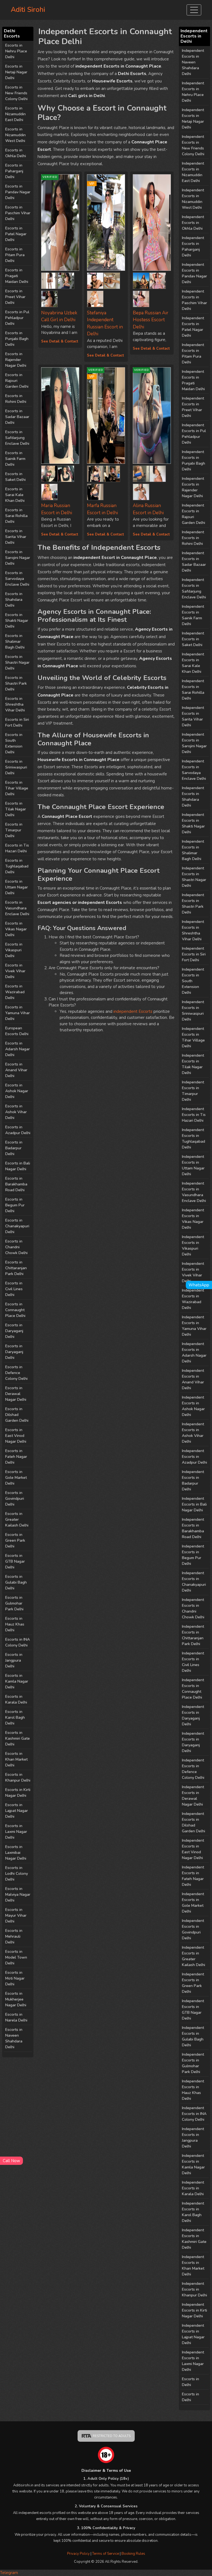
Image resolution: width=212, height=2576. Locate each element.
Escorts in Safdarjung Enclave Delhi (17, 438)
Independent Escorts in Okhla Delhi (193, 223)
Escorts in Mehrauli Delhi (14, 1936)
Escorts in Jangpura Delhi (14, 1660)
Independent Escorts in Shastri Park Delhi (193, 904)
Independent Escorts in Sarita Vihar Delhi (193, 716)
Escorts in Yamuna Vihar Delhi (18, 1013)
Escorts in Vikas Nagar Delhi (16, 929)
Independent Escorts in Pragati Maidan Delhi (193, 380)
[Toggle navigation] (194, 10)
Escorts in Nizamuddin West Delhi (15, 135)
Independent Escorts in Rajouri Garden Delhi (194, 514)
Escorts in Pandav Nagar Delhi (18, 192)
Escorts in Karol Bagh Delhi (15, 1717)
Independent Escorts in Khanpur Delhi (194, 2289)
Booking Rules (133, 2554)
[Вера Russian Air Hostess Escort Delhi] (152, 223)
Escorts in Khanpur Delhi (18, 1777)
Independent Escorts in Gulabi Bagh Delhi (193, 2036)
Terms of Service (106, 2554)
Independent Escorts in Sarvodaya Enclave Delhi (194, 770)
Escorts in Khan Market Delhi (16, 1759)
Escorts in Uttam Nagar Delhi (17, 887)
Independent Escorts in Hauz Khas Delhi (193, 2090)
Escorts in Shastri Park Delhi (16, 683)
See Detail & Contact (60, 341)
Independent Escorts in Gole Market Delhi (193, 1903)
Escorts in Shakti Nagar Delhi (17, 621)
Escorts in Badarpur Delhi (14, 1148)
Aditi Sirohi (28, 10)
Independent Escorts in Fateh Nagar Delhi (193, 1876)
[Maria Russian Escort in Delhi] (60, 416)
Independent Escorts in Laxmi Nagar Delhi (193, 2361)
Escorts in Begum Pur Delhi (15, 1205)
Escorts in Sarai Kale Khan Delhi (15, 495)
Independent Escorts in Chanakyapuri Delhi (194, 1582)
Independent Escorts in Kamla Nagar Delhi (193, 2164)
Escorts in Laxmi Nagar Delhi (16, 1832)
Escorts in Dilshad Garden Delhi (17, 1415)
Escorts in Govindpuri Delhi (15, 1499)
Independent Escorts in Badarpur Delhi (193, 1480)
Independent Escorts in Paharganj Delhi (193, 247)
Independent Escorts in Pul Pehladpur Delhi (194, 434)
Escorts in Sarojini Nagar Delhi (18, 558)
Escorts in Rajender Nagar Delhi (16, 360)
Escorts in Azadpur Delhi (18, 1130)
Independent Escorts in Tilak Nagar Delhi (193, 1064)
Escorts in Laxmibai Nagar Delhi (16, 1853)
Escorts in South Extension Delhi (14, 743)
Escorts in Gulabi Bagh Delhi (16, 1582)
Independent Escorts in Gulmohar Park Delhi (193, 2063)
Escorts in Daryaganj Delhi (14, 1331)
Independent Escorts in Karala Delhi (193, 2188)
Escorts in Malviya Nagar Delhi (18, 1894)
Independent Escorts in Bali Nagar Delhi (194, 1504)
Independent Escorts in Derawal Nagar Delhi (193, 1796)
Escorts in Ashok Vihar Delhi (16, 1112)
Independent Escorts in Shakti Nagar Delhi (193, 823)
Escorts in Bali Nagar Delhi (18, 1166)
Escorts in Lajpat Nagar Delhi (17, 1811)
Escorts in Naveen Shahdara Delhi (14, 2038)
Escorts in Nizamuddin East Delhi (15, 114)
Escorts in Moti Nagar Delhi (15, 1978)
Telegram (9, 2573)
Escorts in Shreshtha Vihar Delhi (15, 704)
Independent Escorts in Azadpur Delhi (194, 1457)
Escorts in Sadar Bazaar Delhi (17, 417)
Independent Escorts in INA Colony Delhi (194, 2114)
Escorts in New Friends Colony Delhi (16, 93)
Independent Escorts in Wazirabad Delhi (193, 1299)
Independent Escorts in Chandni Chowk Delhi (193, 1608)
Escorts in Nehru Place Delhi (16, 51)
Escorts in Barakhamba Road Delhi (16, 1184)
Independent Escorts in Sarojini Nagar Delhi (194, 743)
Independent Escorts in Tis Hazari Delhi (194, 1115)
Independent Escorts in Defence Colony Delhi (193, 1769)
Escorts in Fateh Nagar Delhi (16, 1457)
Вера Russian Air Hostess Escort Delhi (151, 320)
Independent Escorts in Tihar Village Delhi (193, 1037)
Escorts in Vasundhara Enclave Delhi (17, 908)
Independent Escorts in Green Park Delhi (193, 1983)
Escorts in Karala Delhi (16, 1699)
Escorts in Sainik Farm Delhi (15, 459)
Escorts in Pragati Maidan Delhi (17, 276)
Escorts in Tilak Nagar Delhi (16, 809)
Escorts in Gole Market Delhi (16, 1478)
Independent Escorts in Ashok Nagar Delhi (193, 1406)
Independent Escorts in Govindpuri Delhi (193, 1929)
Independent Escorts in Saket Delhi (193, 639)
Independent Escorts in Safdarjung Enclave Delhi (194, 588)
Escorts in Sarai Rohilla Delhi (16, 516)
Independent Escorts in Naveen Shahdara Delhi (193, 62)
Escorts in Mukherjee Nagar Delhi (16, 1999)
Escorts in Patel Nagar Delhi (16, 234)
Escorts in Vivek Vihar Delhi (15, 971)
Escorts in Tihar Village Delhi (17, 788)
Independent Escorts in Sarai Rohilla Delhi (193, 690)
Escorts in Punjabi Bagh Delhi (17, 339)
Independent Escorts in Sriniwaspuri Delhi (193, 1011)
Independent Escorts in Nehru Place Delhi (193, 92)
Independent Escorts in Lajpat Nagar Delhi (193, 2334)
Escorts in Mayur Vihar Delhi (16, 1915)
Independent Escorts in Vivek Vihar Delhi (193, 1272)
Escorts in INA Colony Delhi (18, 1642)
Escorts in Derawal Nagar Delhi (16, 1394)
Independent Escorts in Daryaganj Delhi (193, 1715)
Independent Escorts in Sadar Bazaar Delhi (194, 562)
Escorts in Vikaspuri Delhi (14, 950)
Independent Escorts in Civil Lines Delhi (193, 1662)
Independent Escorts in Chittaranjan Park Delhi (193, 1635)
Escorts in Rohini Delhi (16, 399)
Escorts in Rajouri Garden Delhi (17, 381)
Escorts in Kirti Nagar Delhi (18, 1793)
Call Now (11, 2161)
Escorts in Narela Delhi (16, 2017)
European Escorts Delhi (17, 1031)
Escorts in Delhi (190, 2382)
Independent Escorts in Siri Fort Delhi (194, 954)
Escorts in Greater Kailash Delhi (17, 1519)
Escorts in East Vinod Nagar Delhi (16, 1436)
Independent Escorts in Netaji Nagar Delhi (193, 119)
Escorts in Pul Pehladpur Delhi (17, 318)
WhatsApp (199, 1285)
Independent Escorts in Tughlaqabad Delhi (194, 1139)
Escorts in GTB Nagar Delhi (15, 1561)
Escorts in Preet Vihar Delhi (15, 297)
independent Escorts (133, 1011)
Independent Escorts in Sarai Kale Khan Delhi (193, 663)
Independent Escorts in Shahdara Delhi (193, 797)
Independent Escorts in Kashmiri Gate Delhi (194, 2239)
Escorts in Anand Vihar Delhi (16, 1070)
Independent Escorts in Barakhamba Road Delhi (193, 1528)
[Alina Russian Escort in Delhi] (141, 472)
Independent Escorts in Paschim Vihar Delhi (194, 300)
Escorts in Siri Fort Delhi (17, 722)
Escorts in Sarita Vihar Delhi (16, 537)
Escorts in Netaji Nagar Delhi (16, 72)
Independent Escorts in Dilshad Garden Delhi (194, 1822)
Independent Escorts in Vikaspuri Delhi (193, 1246)
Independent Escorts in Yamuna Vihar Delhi (194, 1326)
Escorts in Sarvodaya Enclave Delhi (17, 579)
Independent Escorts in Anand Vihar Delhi (193, 1379)
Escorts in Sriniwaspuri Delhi (16, 767)
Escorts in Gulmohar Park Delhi (14, 1603)
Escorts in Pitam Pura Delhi (15, 255)
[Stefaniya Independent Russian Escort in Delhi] (95, 280)
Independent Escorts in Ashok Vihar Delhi (193, 1433)
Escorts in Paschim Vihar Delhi (18, 213)
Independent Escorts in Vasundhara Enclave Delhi (194, 1192)
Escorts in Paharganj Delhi (14, 171)
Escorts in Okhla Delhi (16, 153)
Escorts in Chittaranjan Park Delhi (16, 1268)
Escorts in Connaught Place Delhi (15, 1310)
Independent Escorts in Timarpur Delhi (193, 1091)
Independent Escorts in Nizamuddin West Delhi (193, 199)
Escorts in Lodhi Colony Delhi (17, 1874)
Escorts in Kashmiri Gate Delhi (18, 1738)
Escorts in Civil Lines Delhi (14, 1289)
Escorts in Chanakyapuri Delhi (17, 1226)
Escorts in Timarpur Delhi (14, 830)
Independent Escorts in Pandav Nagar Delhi (194, 273)
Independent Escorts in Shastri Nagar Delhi (194, 877)
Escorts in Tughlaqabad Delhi (17, 866)
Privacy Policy (78, 2554)
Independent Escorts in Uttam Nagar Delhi (193, 1165)
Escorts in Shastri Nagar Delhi (17, 662)
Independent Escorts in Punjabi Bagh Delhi (194, 460)
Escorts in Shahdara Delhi (14, 600)
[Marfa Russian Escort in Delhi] (95, 472)
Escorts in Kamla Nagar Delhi (17, 1681)
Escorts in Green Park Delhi (15, 1540)
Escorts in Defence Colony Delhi (16, 1373)
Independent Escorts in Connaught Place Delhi (193, 1689)
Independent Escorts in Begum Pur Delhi (193, 1555)
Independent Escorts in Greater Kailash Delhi (194, 1956)
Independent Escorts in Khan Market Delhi (193, 2266)
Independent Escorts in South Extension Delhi (193, 981)
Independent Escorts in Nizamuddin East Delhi (193, 172)
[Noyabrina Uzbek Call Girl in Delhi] (49, 280)
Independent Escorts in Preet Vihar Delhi (193, 407)
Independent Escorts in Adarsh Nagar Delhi (194, 1353)
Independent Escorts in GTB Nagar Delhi (193, 2010)
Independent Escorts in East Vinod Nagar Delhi (193, 1849)
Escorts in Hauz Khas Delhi (15, 1624)
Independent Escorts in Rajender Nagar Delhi (193, 487)
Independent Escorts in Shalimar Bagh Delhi (193, 850)
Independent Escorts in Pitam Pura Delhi (193, 354)
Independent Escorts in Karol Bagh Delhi (193, 2212)
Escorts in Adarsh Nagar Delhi (18, 1049)
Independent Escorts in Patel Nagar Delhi (193, 327)
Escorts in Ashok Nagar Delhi (17, 1091)
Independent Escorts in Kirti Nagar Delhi (194, 2310)
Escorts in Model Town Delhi (16, 1957)
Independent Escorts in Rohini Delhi (193, 538)
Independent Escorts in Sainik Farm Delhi (193, 615)
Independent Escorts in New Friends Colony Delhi (193, 145)
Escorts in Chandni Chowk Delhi (16, 1247)
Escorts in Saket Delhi (15, 477)
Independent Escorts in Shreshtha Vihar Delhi (193, 930)
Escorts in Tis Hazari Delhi (17, 848)
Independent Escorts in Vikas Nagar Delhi (193, 1219)
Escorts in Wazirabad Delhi (15, 992)
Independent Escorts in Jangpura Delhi (193, 2138)
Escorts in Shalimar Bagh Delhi (15, 642)
